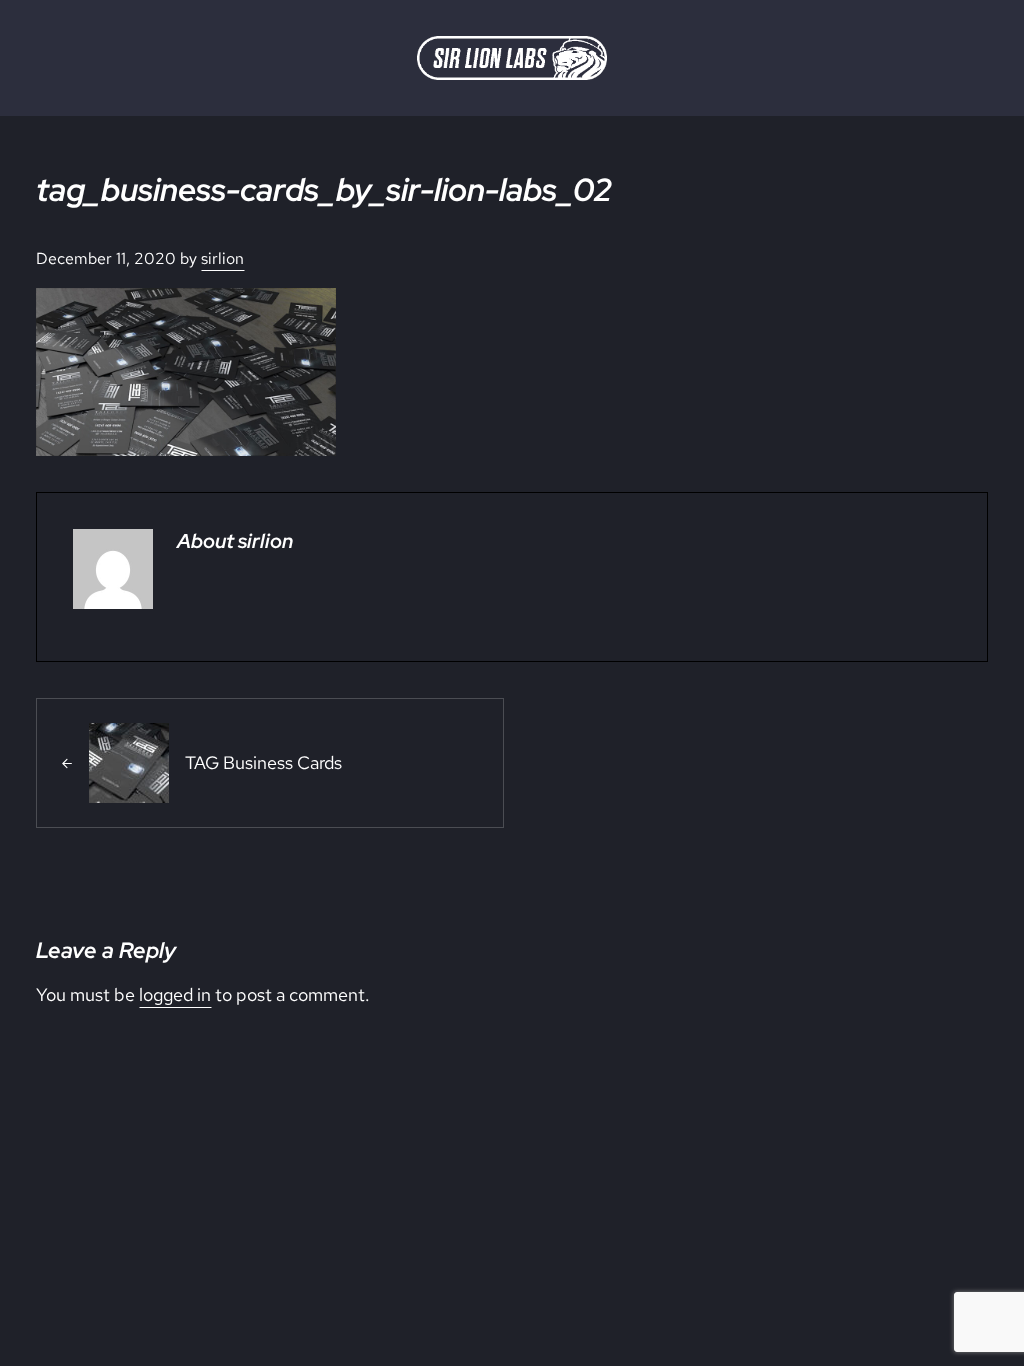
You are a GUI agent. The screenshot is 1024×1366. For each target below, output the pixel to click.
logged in (175, 994)
